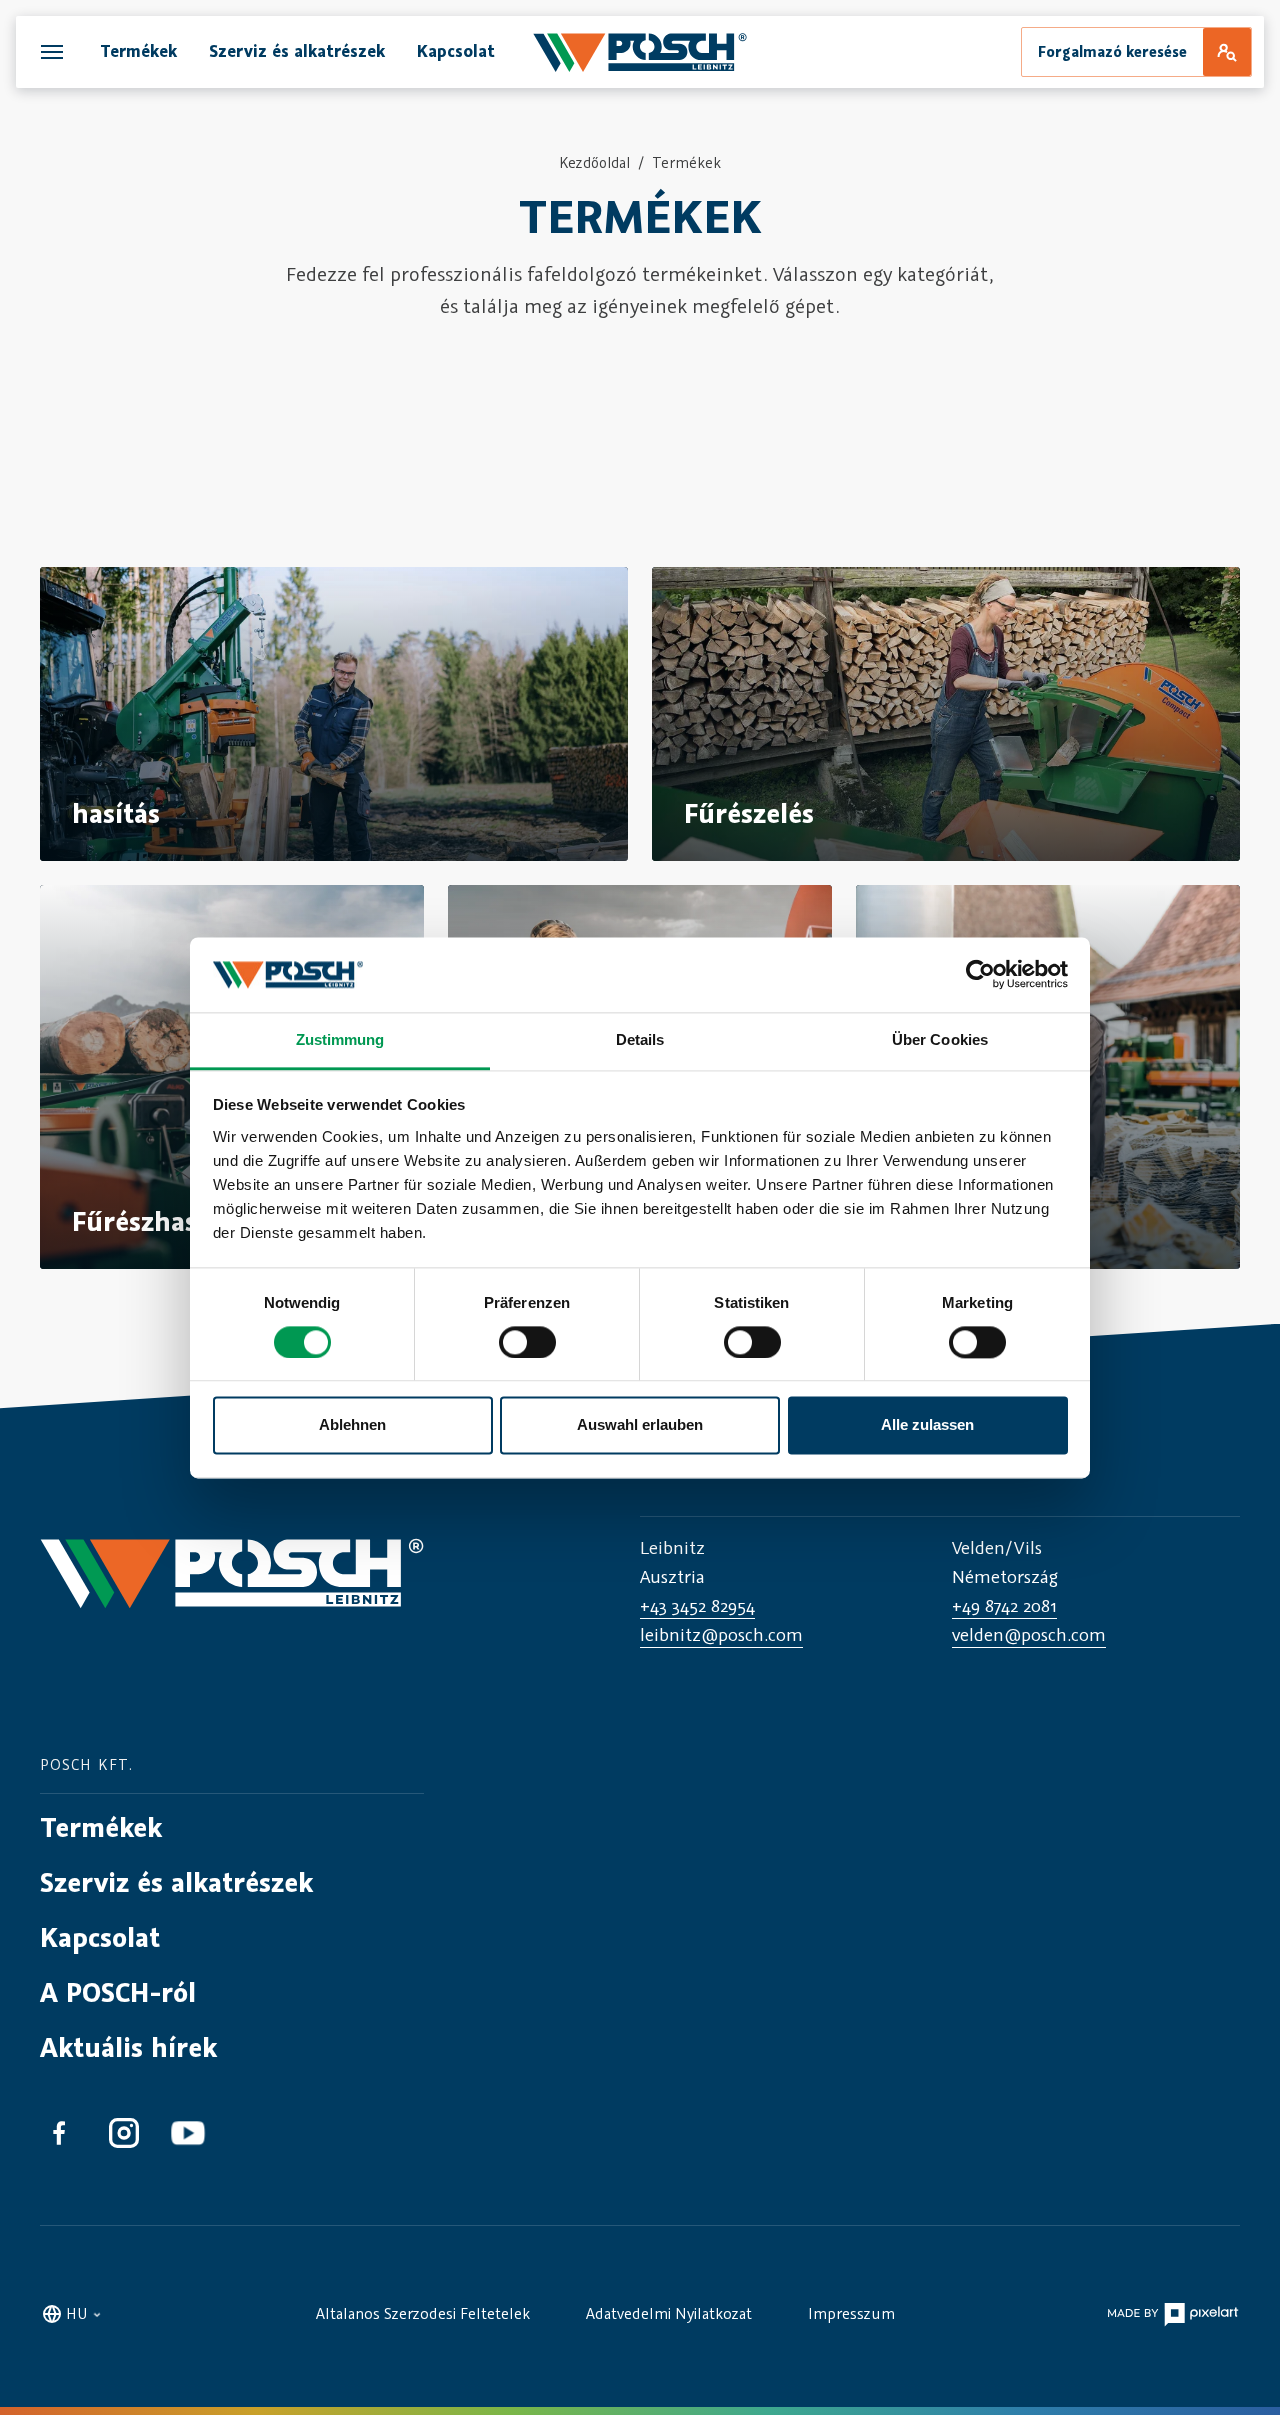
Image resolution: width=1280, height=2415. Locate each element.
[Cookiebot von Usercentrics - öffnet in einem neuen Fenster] (980, 974)
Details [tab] (640, 1039)
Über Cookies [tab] (940, 1039)
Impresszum (851, 2313)
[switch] (527, 1342)
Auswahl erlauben (640, 1425)
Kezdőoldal (594, 162)
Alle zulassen (927, 1425)
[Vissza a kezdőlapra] (232, 1590)
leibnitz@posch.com (721, 1634)
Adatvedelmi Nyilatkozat (669, 2313)
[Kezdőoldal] (639, 52)
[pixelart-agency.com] (1172, 2312)
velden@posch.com (1029, 1634)
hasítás (116, 813)
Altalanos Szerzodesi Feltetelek (423, 2313)
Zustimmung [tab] (340, 1039)
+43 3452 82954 (697, 1605)
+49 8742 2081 (1004, 1605)
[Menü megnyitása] (52, 52)
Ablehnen (352, 1425)
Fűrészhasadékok (178, 1221)
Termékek (686, 162)
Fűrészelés (749, 813)
